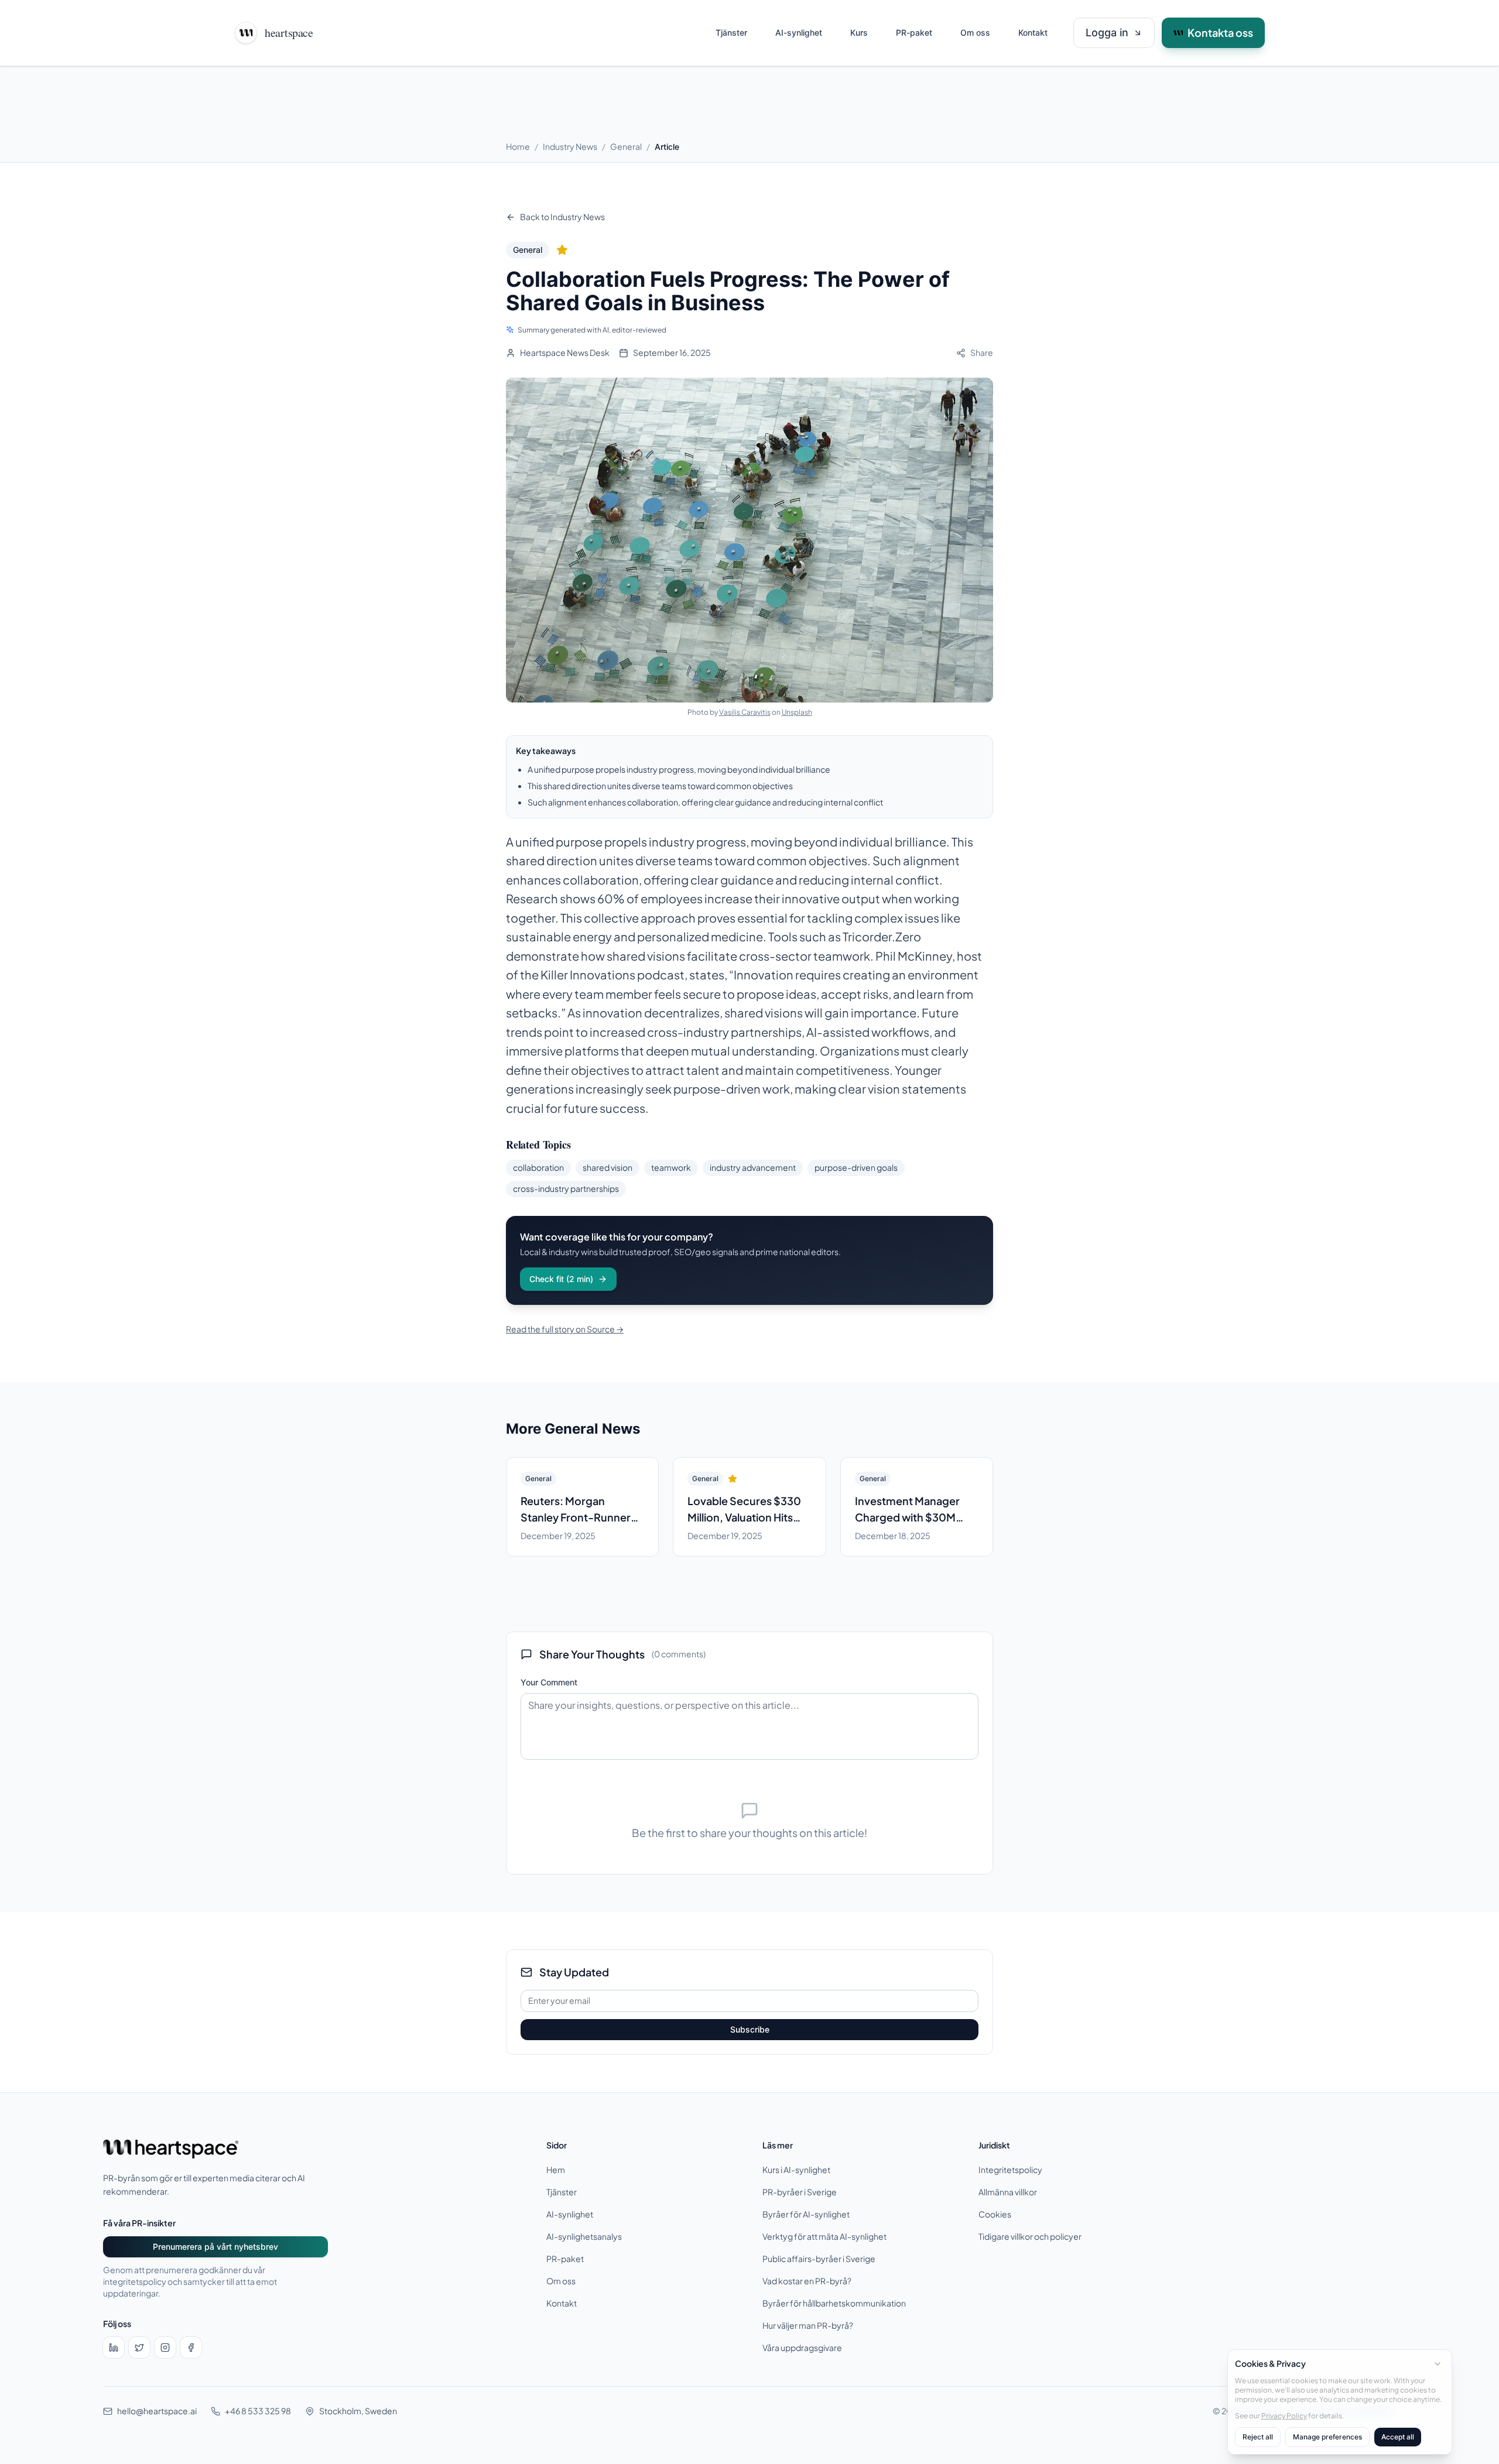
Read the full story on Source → (565, 1329)
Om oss (975, 32)
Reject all (1258, 2437)
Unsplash (797, 712)
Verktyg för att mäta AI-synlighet (824, 2237)
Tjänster (731, 32)
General (626, 147)
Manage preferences (1327, 2437)
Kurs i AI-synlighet (796, 2170)
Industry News (570, 147)
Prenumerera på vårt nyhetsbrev (215, 2247)
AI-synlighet (799, 32)
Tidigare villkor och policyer (1030, 2237)
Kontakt (1033, 32)
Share (982, 353)
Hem (556, 2170)
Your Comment (549, 1682)
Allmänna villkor (1008, 2192)
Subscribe (750, 2029)
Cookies (995, 2214)
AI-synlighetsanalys (584, 2237)
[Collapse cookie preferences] (1438, 2364)
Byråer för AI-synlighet (806, 2214)
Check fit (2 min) (561, 1279)
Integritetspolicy (1010, 2170)
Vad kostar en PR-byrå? (807, 2281)
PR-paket (914, 32)
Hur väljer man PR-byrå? (808, 2326)
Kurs (859, 32)
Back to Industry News (562, 217)
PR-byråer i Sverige (800, 2192)
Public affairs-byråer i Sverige (819, 2259)
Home (518, 147)
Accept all (1398, 2437)
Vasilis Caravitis (745, 712)
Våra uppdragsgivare (802, 2348)
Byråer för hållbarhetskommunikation (834, 2303)
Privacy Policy (1284, 2415)
